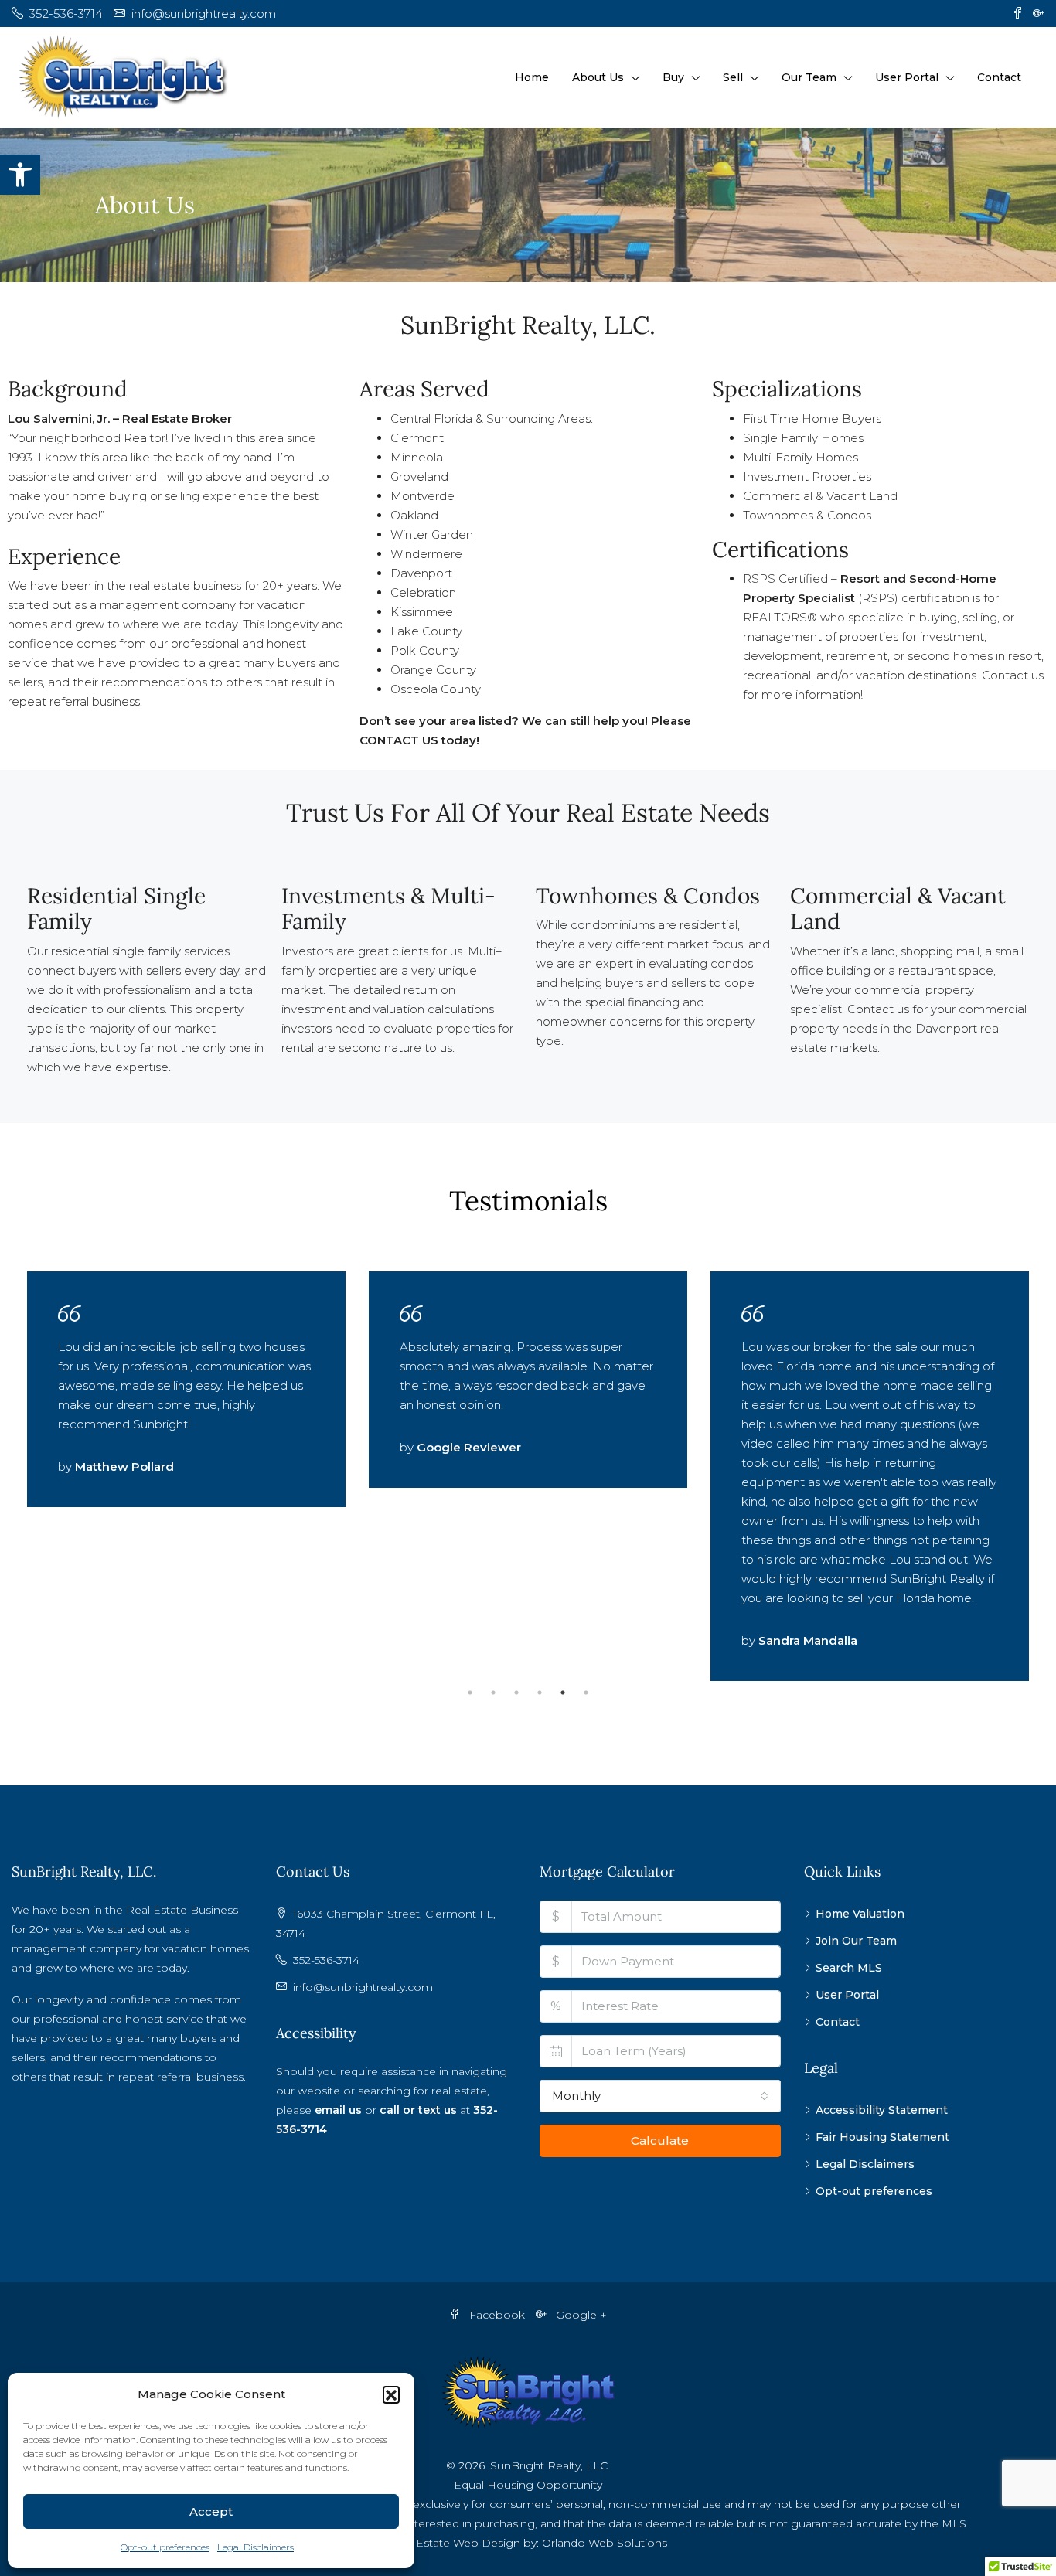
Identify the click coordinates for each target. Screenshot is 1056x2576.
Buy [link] (673, 77)
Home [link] (532, 77)
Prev (58, 1476)
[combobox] (660, 2096)
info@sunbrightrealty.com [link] (363, 1987)
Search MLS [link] (849, 1968)
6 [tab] (586, 1693)
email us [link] (340, 2110)
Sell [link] (733, 77)
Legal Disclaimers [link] (255, 2547)
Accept (211, 2511)
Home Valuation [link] (860, 1914)
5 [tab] (563, 1693)
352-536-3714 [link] (326, 1960)
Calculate (660, 2140)
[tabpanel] (186, 1389)
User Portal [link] (907, 77)
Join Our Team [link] (856, 1941)
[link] (20, 175)
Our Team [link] (809, 77)
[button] (391, 2394)
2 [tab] (493, 1693)
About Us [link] (598, 77)
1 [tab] (470, 1693)
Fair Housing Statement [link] (882, 2137)
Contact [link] (999, 77)
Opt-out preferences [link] (165, 2547)
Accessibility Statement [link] (882, 2110)
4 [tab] (540, 1693)
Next (998, 1476)
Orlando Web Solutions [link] (605, 2543)
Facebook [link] (497, 2315)
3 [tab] (516, 1693)
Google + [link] (580, 2315)
